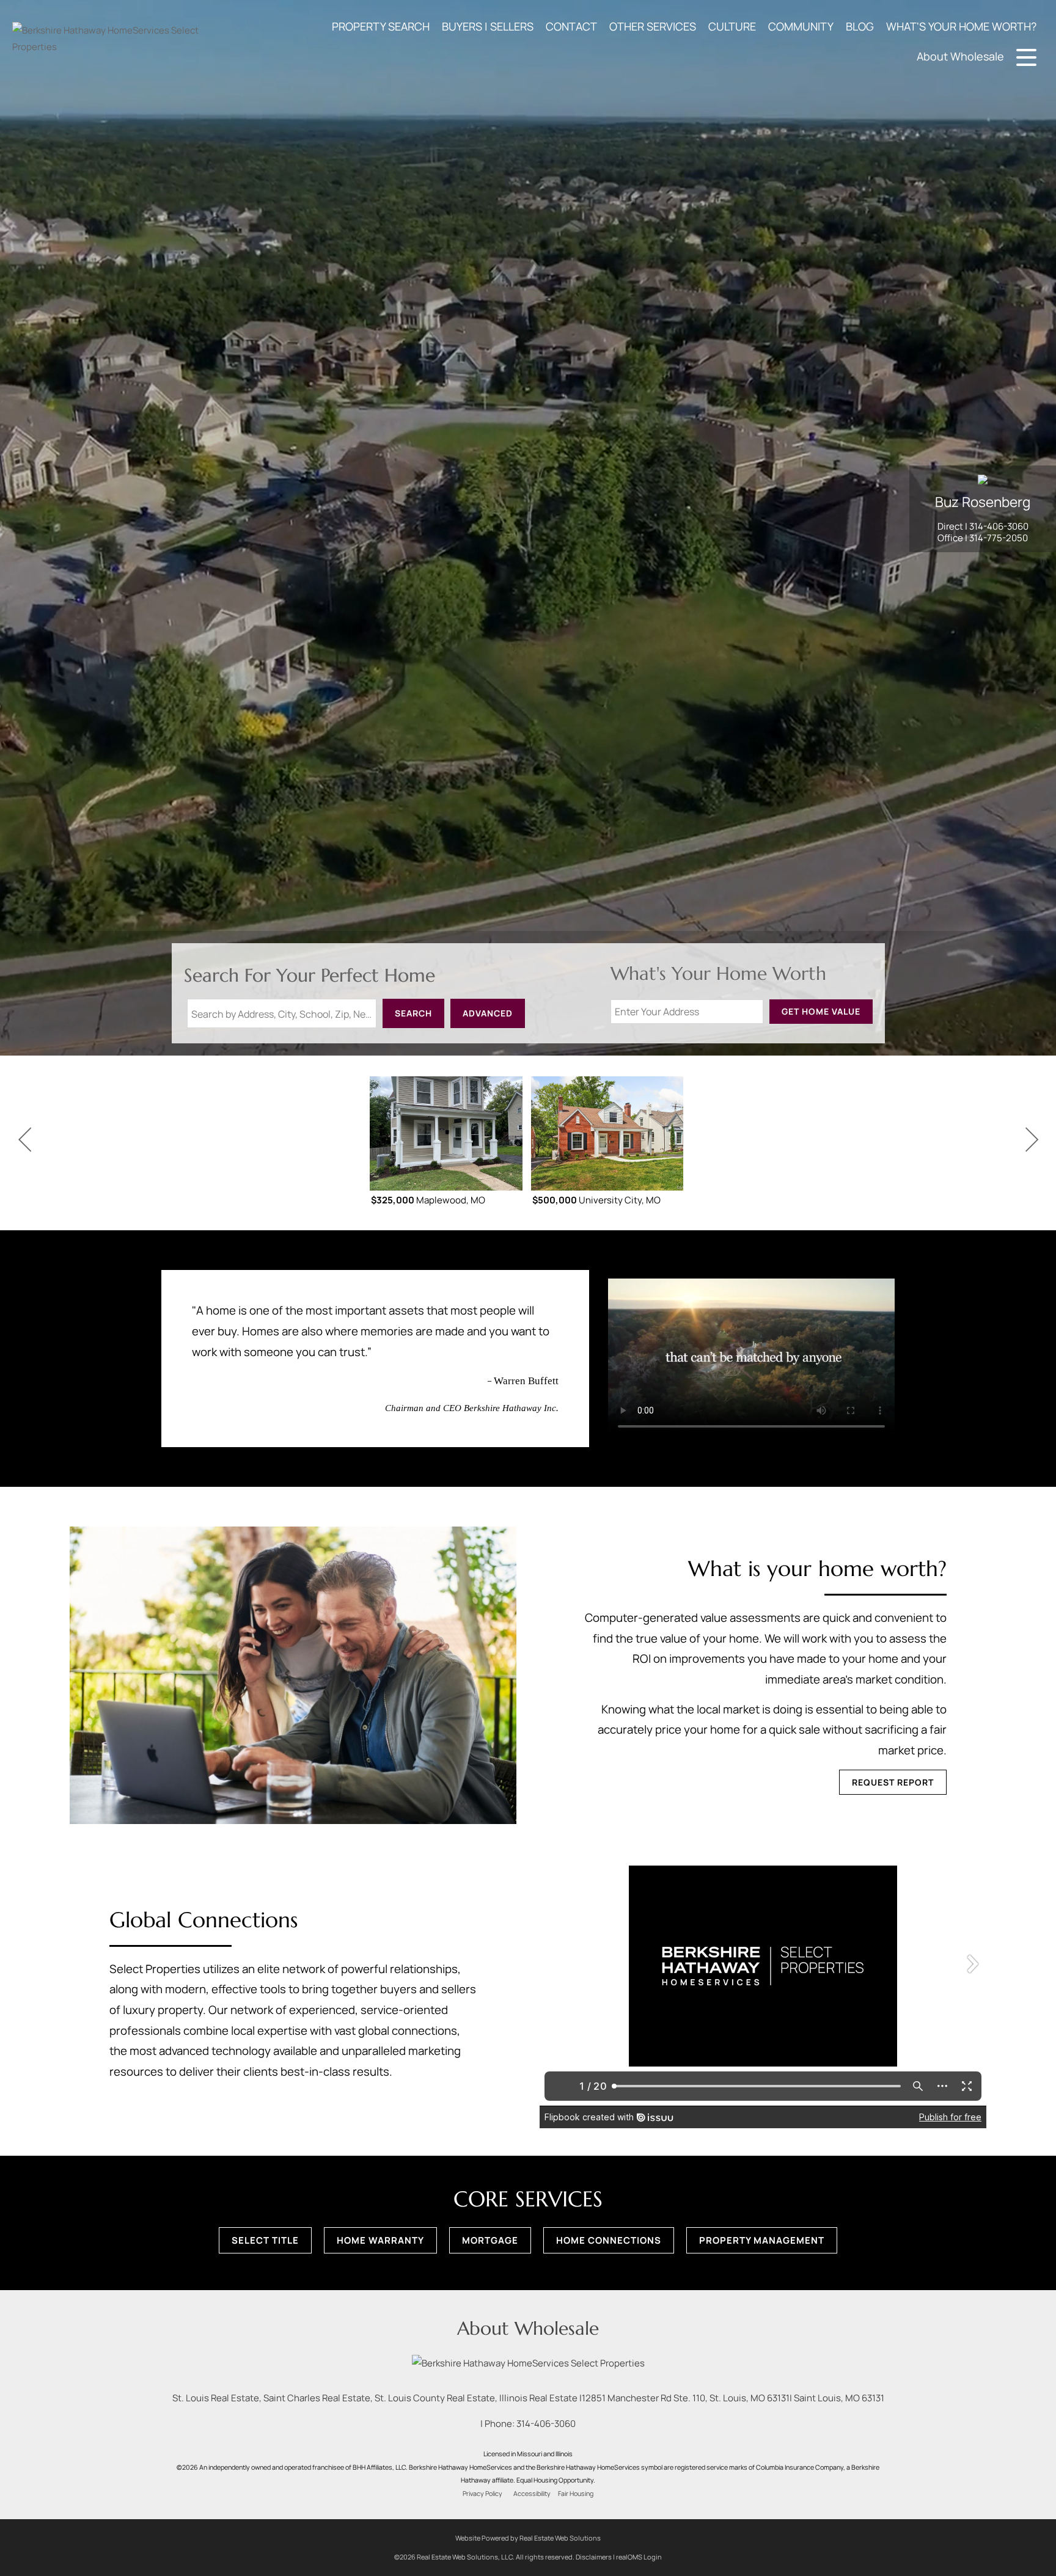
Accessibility (532, 2494)
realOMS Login (639, 2557)
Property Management (762, 2240)
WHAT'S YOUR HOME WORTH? (961, 26)
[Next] (1032, 1140)
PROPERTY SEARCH (381, 26)
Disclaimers (594, 2557)
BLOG (860, 26)
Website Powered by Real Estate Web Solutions (528, 2538)
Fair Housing (576, 2494)
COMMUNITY (801, 26)
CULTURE (732, 26)
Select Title (265, 2240)
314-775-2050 (999, 538)
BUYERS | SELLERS (488, 26)
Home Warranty (380, 2240)
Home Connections (609, 2240)
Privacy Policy (482, 2494)
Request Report (893, 1782)
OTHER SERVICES (653, 26)
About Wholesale (960, 56)
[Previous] (24, 1140)
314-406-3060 (999, 526)
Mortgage (490, 2240)
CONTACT (571, 26)
